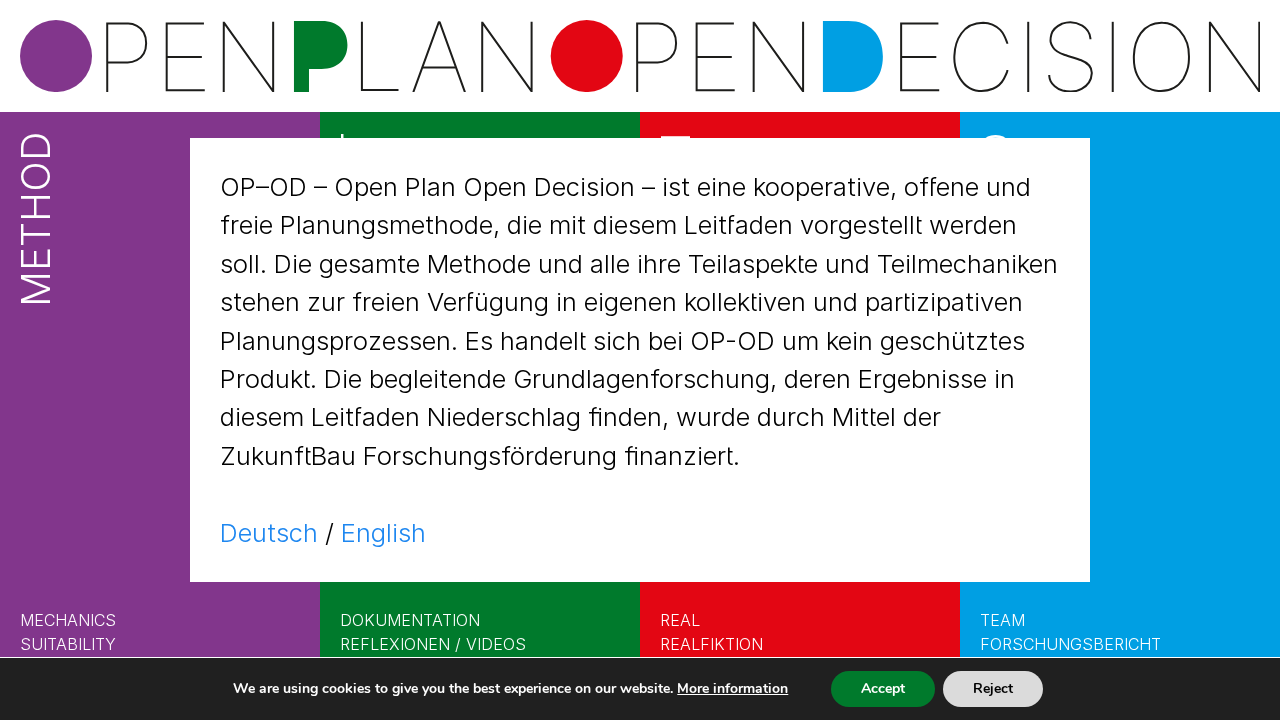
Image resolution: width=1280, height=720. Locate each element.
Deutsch (269, 532)
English (383, 532)
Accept (883, 688)
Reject (993, 688)
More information (732, 688)
